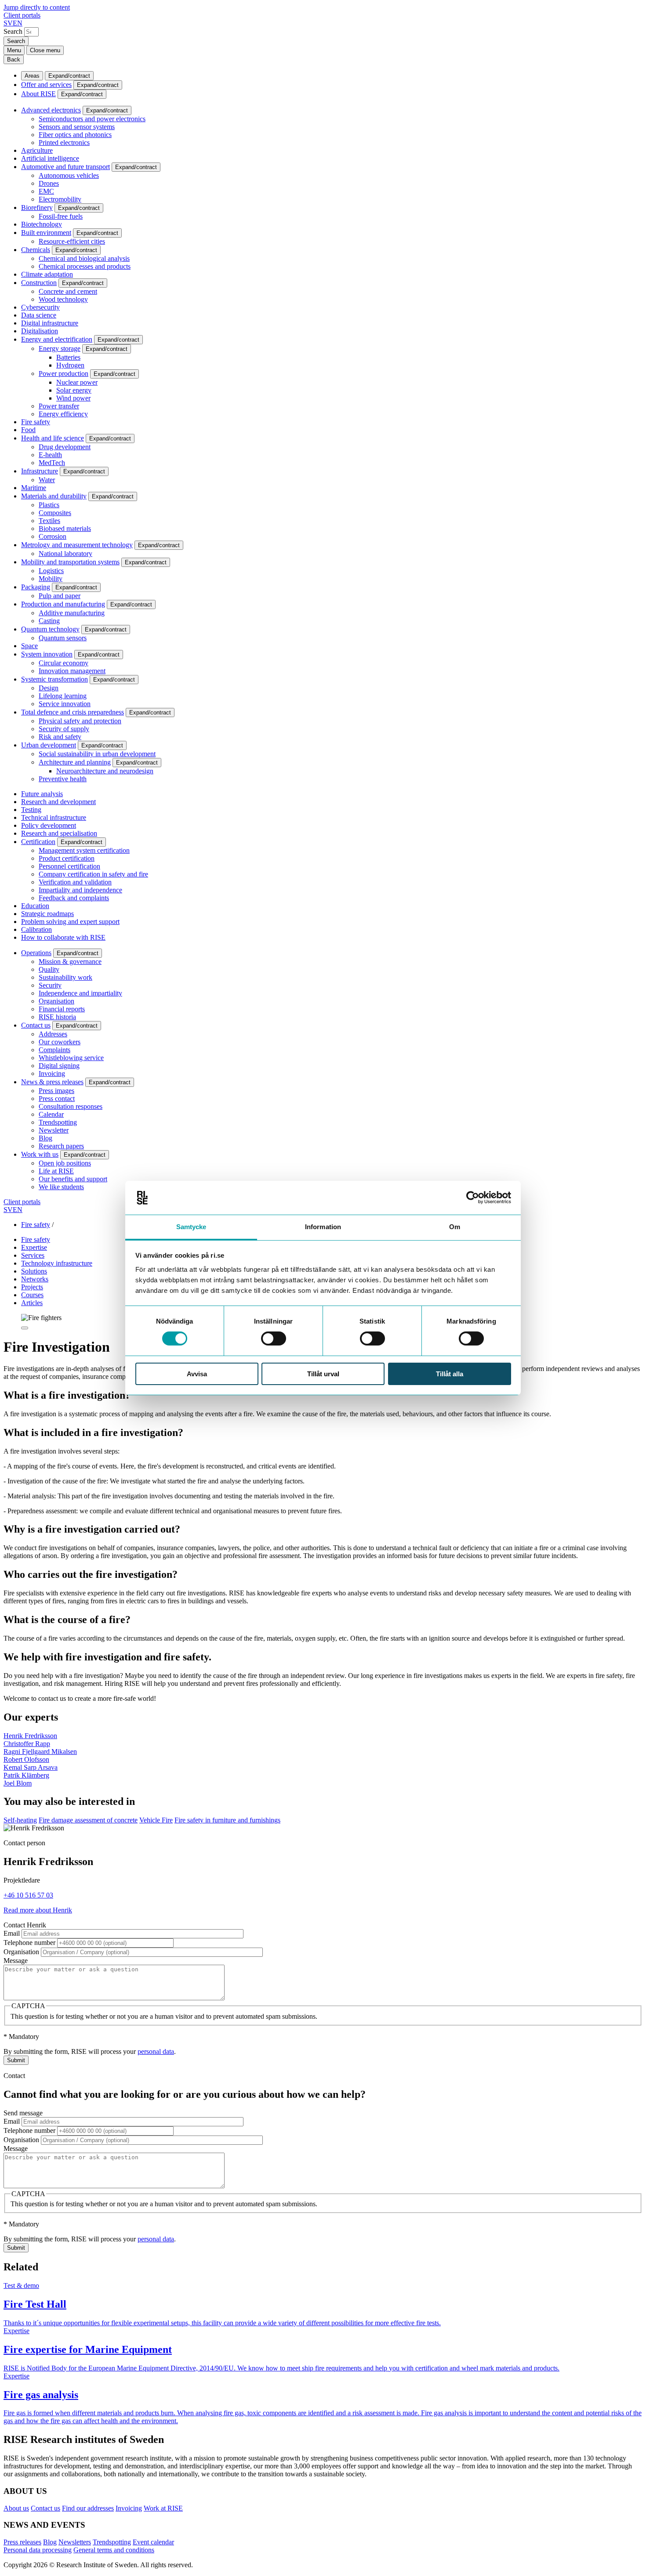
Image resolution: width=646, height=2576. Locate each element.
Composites (55, 513)
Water (47, 480)
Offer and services (46, 85)
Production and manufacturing (63, 604)
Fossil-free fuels (61, 216)
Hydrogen (70, 365)
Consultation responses (71, 1106)
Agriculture (37, 150)
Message (16, 1961)
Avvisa (197, 1374)
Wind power (73, 398)
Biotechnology (42, 224)
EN (18, 23)
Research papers (61, 1146)
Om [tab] (455, 1227)
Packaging (36, 587)
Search (13, 31)
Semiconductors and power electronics (92, 119)
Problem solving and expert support (70, 922)
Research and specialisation (59, 833)
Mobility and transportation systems (70, 562)
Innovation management (72, 671)
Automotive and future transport (65, 167)
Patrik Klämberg (26, 1775)
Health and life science (53, 438)
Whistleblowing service (71, 1058)
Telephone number (29, 1943)
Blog (45, 1138)
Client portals (22, 15)
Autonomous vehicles (69, 175)
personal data (156, 2051)
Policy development (49, 825)
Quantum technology (50, 629)
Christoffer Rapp (27, 1744)
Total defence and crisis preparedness (73, 712)
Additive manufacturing (72, 613)
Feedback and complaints (74, 898)
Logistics (51, 571)
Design (49, 688)
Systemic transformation (54, 679)
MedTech (52, 463)
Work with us (40, 1154)
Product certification (67, 858)
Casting (49, 621)
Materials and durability (54, 496)
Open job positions (65, 1163)
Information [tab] (323, 1227)
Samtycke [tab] (191, 1227)
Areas (32, 76)
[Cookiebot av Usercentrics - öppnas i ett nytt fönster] (473, 1198)
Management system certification (84, 850)
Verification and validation (75, 882)
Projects (32, 1287)
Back (14, 60)
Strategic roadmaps (47, 914)
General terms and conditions (114, 2550)
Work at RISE (163, 2508)
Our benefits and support (73, 1179)
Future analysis (42, 794)
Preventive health (63, 779)
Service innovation (65, 704)
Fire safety (36, 422)
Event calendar (153, 2542)
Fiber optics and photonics (75, 135)
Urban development (49, 745)
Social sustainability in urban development (97, 754)
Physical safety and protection (80, 721)
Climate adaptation (47, 274)
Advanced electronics (51, 110)
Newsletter (54, 1130)
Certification (38, 842)
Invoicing (52, 1073)
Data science (39, 315)
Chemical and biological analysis (84, 258)
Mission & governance (70, 961)
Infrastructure (40, 471)
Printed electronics (64, 143)
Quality (49, 969)
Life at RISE (56, 1171)
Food (28, 430)
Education (35, 906)
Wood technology (63, 299)
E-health (50, 455)
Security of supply (64, 729)
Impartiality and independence (80, 890)
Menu (14, 50)
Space (29, 646)
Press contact (57, 1099)
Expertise (34, 1247)
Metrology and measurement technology (77, 545)
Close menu (45, 50)
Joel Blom (18, 1783)
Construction (39, 283)
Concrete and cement (68, 291)
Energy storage (60, 348)
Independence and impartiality (80, 993)
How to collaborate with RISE (63, 937)
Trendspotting (58, 1122)
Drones (49, 183)
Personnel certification (69, 866)
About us (16, 2508)
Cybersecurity (40, 307)
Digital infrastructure (50, 323)
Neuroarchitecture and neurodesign (105, 771)
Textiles (49, 521)
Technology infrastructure (57, 1263)
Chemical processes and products (85, 266)
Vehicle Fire (156, 1820)
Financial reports (62, 1009)
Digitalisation (40, 331)
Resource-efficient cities (72, 241)
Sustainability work (65, 977)
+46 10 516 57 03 (28, 1895)
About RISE (38, 94)
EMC (46, 191)
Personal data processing (38, 2550)
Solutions (34, 1271)
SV (8, 23)
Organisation (56, 1001)
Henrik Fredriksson (30, 1736)
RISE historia (57, 1017)
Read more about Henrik (38, 1910)
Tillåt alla (450, 1374)
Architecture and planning (75, 762)
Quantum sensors (63, 638)
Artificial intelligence (50, 158)
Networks (35, 1279)
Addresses (53, 1034)
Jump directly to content (37, 7)
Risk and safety (60, 737)
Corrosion (53, 536)
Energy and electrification (57, 339)
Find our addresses (88, 2508)
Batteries (68, 357)
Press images (56, 1091)
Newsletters (75, 2542)
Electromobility (60, 199)
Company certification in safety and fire (93, 874)
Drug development (65, 447)
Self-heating (20, 1820)
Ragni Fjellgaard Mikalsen (40, 1752)
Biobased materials (65, 529)
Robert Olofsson (26, 1759)
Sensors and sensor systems (77, 127)
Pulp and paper (60, 596)
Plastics (49, 505)
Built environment (46, 233)
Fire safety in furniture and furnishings (227, 1820)
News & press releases (52, 1082)
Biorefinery (37, 207)
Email (12, 1933)
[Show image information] (25, 1328)
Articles (32, 1303)
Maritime (34, 488)
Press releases (22, 2542)
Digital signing (59, 1066)
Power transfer (59, 406)
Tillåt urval (323, 1374)
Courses (32, 1295)
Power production (64, 373)
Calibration (36, 929)
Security (50, 985)
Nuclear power (77, 382)
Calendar (51, 1114)
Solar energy (74, 390)
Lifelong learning (63, 696)
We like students (61, 1187)
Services (33, 1255)
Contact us (36, 1025)
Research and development (58, 802)
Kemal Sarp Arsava (31, 1767)
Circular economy (64, 663)
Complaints (54, 1050)
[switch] (274, 1339)
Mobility (51, 579)
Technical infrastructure (54, 817)
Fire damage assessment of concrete (88, 1820)
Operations (36, 953)
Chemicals (36, 250)
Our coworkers (60, 1042)
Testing (31, 810)
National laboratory (65, 554)
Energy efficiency (63, 414)
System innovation (47, 654)
